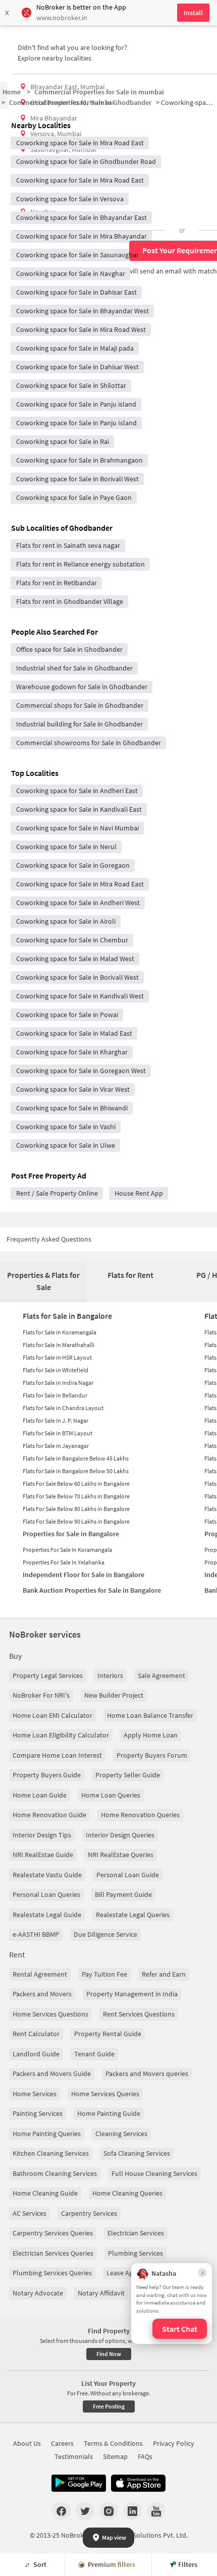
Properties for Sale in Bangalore (71, 1534)
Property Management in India (132, 1994)
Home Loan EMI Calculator (52, 1715)
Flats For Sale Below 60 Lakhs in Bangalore (76, 1483)
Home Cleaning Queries (127, 2193)
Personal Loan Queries (46, 1894)
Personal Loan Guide (128, 1875)
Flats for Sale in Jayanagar (56, 1446)
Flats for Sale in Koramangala (60, 1332)
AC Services (30, 2213)
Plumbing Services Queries (52, 2273)
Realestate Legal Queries (133, 1915)
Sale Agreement (161, 1675)
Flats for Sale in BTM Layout (58, 1433)
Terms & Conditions (113, 2443)
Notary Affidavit (101, 2293)
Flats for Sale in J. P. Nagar (56, 1420)
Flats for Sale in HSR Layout (57, 1357)
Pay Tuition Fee (104, 1974)
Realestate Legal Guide (47, 1915)
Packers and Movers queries (147, 2074)
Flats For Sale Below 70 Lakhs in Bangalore (76, 1496)
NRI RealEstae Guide (43, 1855)
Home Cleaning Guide (45, 2193)
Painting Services (38, 2113)
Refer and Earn (164, 1974)
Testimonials (74, 2456)
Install (193, 13)
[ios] (138, 2483)
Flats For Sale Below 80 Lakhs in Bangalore (76, 1509)
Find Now (109, 2354)
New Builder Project (114, 1695)
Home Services (35, 2094)
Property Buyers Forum (152, 1755)
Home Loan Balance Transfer (150, 1715)
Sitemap (115, 2456)
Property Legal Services (48, 1675)
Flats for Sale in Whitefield (56, 1370)
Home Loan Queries (111, 1795)
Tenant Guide (94, 2054)
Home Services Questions (50, 2014)
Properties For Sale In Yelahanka (64, 1562)
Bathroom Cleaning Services (55, 2173)
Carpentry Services (89, 2213)
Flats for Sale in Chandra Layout (63, 1408)
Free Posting (109, 2406)
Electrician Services (136, 2233)
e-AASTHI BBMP (36, 1934)
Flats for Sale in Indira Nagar (58, 1383)
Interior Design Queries (120, 1835)
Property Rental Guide (108, 2034)
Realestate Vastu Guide (47, 1875)
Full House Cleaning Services (154, 2173)
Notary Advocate (38, 2293)
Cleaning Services (121, 2134)
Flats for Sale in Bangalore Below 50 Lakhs (76, 1471)
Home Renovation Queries (140, 1815)
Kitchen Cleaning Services (51, 2153)
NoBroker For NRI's (41, 1695)
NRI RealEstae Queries (121, 1855)
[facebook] (61, 2511)
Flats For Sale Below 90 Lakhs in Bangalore (76, 1521)
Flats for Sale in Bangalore (67, 1316)
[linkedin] (132, 2511)
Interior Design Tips (42, 1835)
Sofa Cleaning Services (137, 2153)
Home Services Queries (105, 2094)
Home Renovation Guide (49, 1815)
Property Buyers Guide (47, 1775)
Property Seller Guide (128, 1775)
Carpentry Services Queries (53, 2233)
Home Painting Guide (109, 2113)
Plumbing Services (135, 2253)
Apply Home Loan (151, 1735)
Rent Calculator (36, 2034)
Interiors (110, 1675)
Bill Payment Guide (123, 1894)
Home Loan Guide (40, 1795)
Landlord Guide (36, 2054)
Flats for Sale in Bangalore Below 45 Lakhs (76, 1458)
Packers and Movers (42, 1994)
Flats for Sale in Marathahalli (59, 1345)
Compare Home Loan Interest (57, 1755)
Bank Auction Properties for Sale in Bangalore (92, 1590)
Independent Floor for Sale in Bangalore (84, 1575)
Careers (62, 2443)
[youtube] (156, 2511)
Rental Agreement (40, 1974)
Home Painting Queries (47, 2134)
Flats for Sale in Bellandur (55, 1395)
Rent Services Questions (139, 2014)
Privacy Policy (174, 2443)
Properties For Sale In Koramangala (67, 1550)
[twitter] (85, 2511)
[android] (79, 2483)
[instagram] (109, 2511)
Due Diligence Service (105, 1934)
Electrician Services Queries (53, 2253)
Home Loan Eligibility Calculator (61, 1735)
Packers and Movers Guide (52, 2074)
